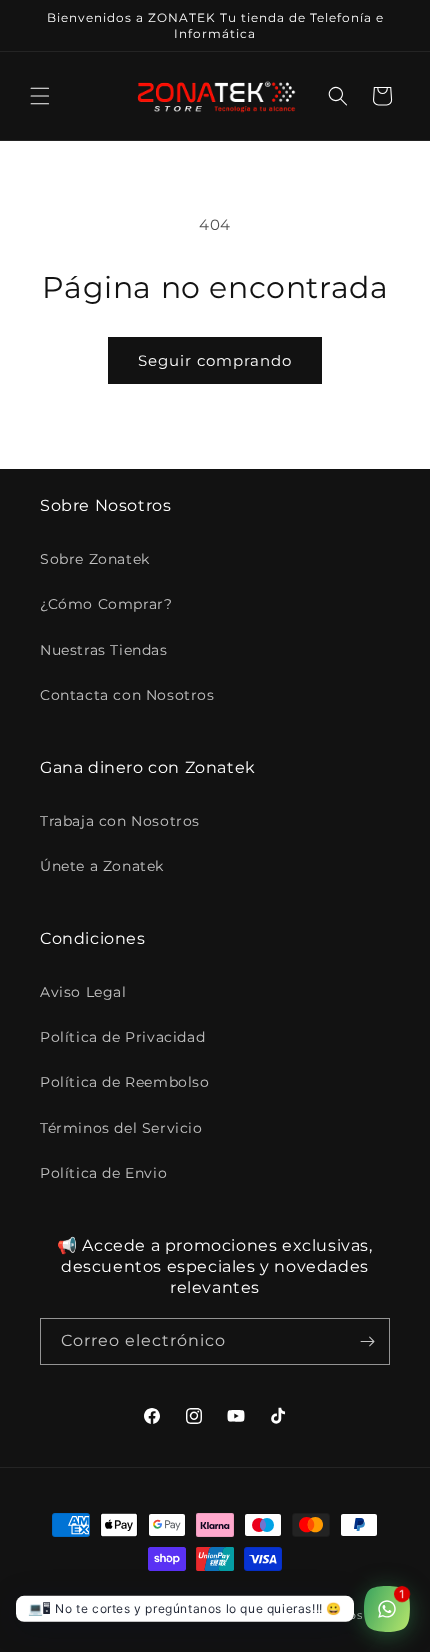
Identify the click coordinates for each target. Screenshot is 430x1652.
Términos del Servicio (121, 1128)
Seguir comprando (215, 360)
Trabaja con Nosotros (120, 821)
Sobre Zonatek (95, 559)
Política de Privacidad (122, 1037)
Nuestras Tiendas (104, 650)
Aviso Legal (83, 992)
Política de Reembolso (125, 1082)
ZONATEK (145, 1615)
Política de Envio (103, 1173)
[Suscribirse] (367, 1341)
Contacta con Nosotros (127, 695)
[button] (40, 96)
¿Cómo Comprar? (106, 604)
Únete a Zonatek (102, 866)
